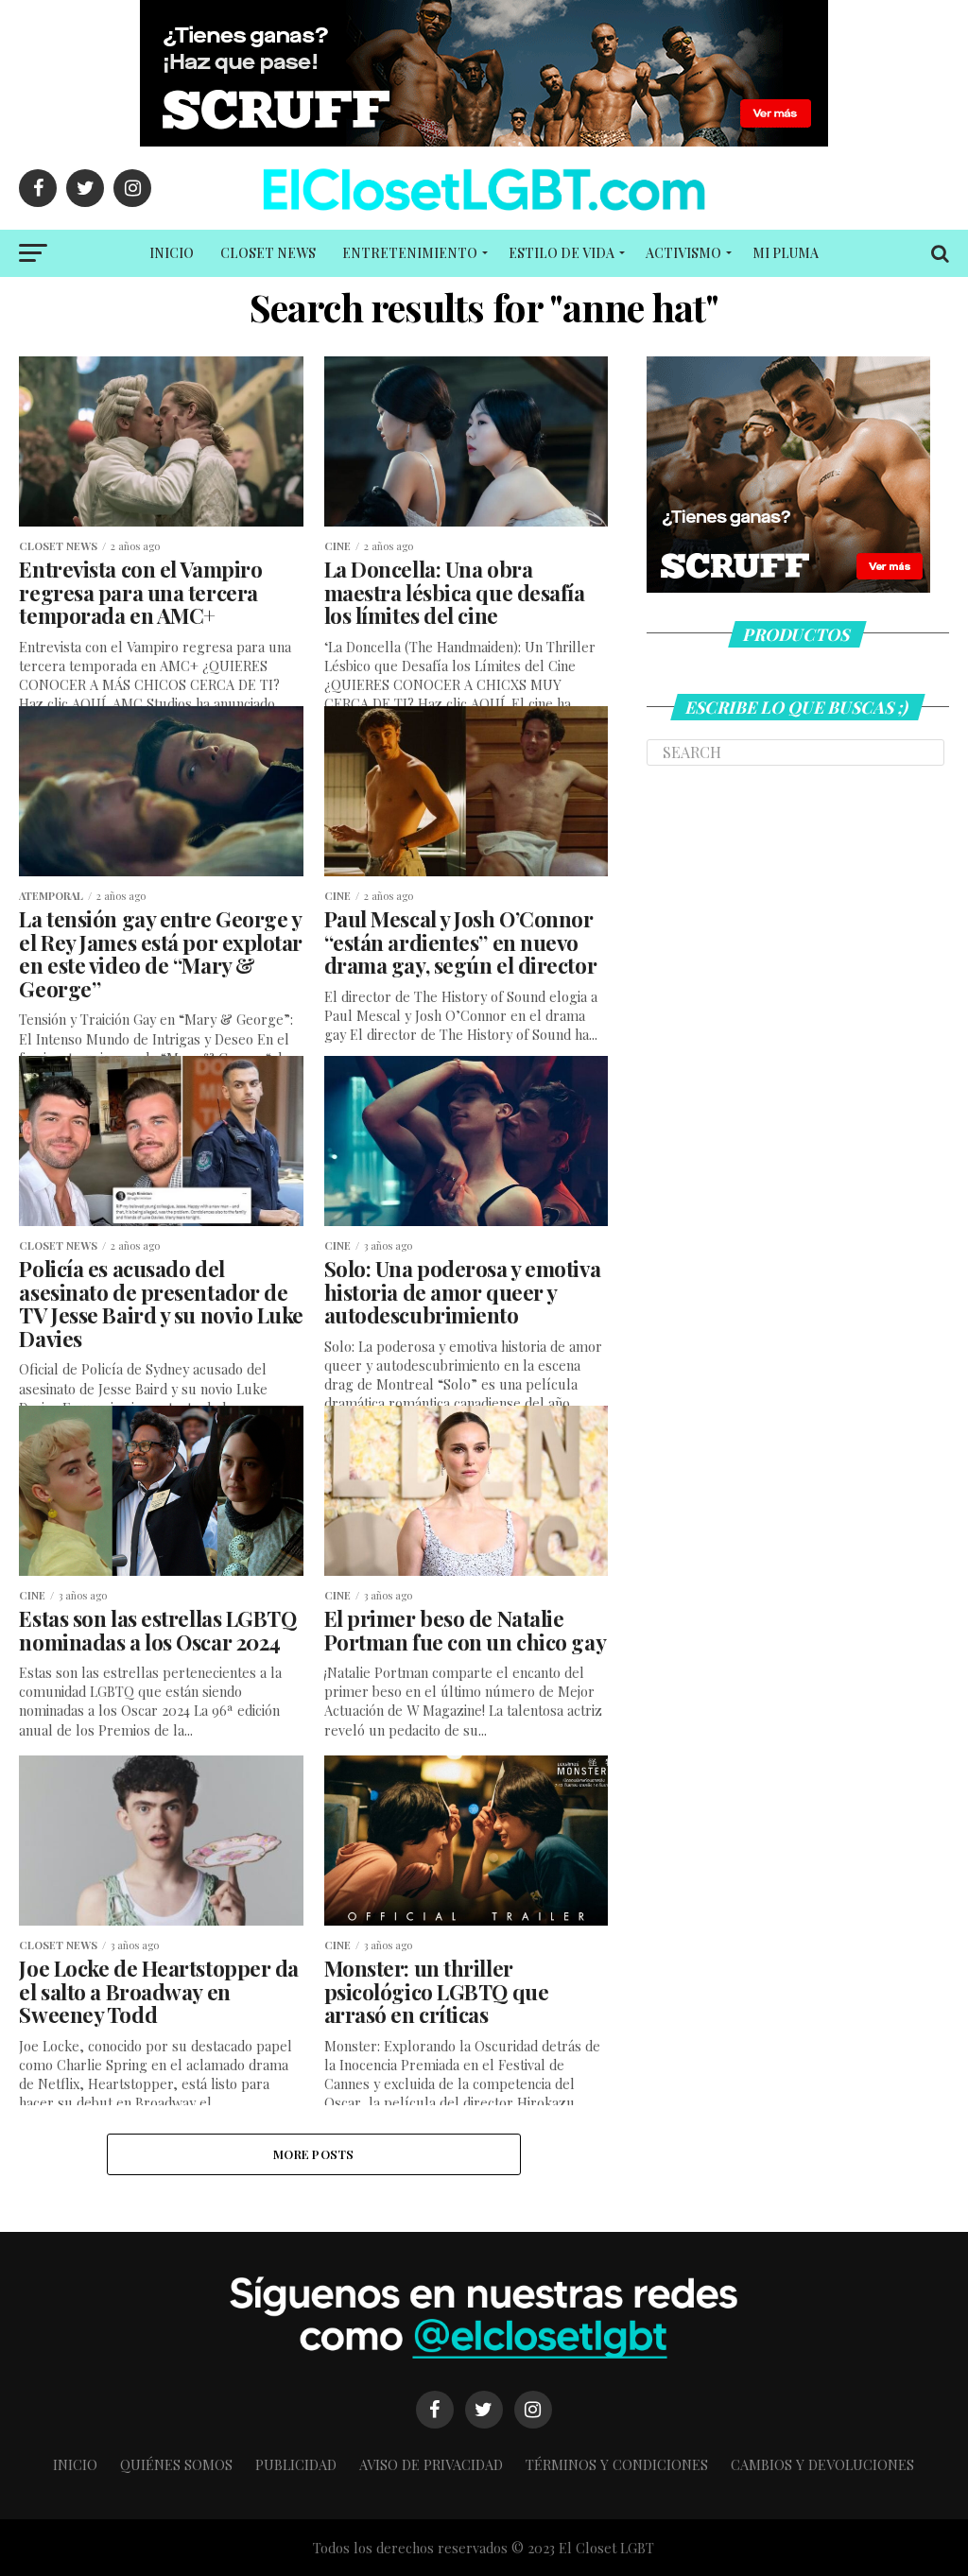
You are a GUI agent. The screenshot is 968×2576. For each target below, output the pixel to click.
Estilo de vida (562, 253)
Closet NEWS (268, 253)
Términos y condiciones (617, 2464)
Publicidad (296, 2464)
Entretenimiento (410, 253)
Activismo (683, 253)
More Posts (314, 2154)
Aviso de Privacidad (431, 2464)
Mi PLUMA (786, 253)
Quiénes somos (176, 2464)
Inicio (172, 253)
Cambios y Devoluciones (822, 2464)
